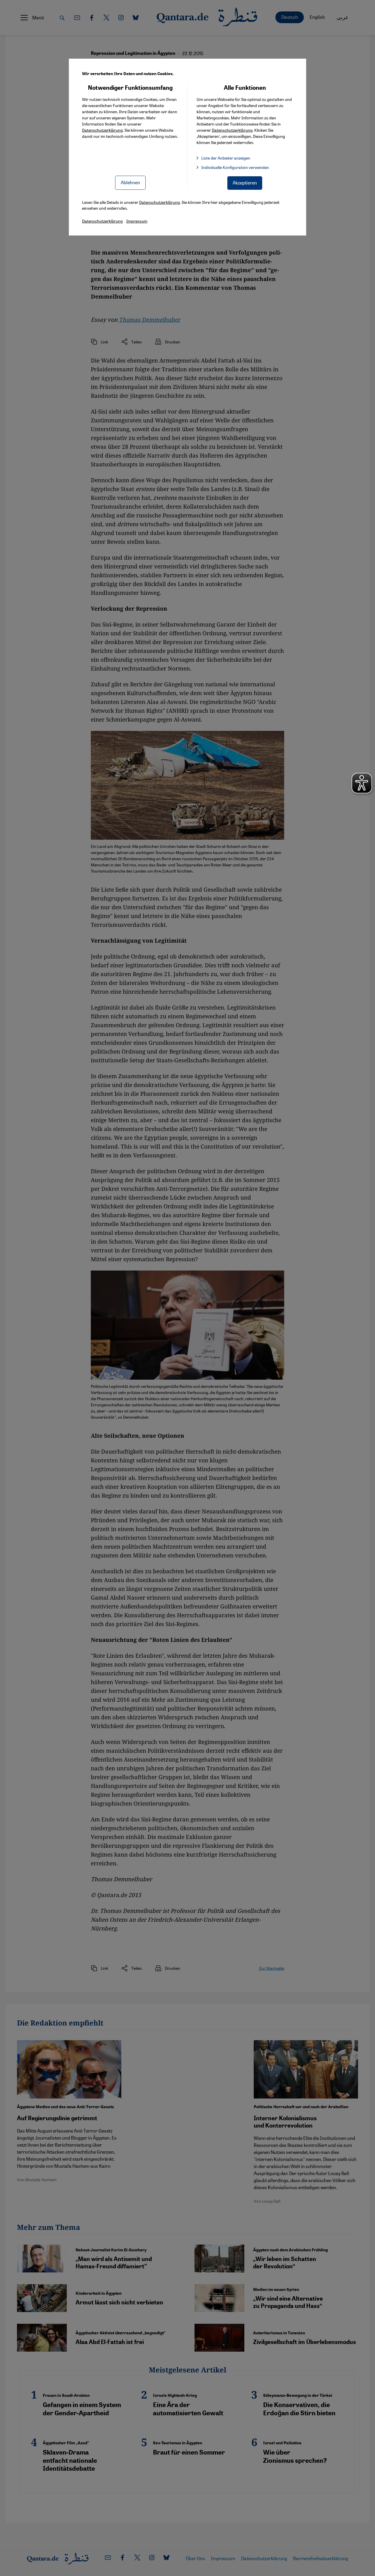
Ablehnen (130, 182)
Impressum (137, 221)
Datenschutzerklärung (102, 130)
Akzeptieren (245, 183)
